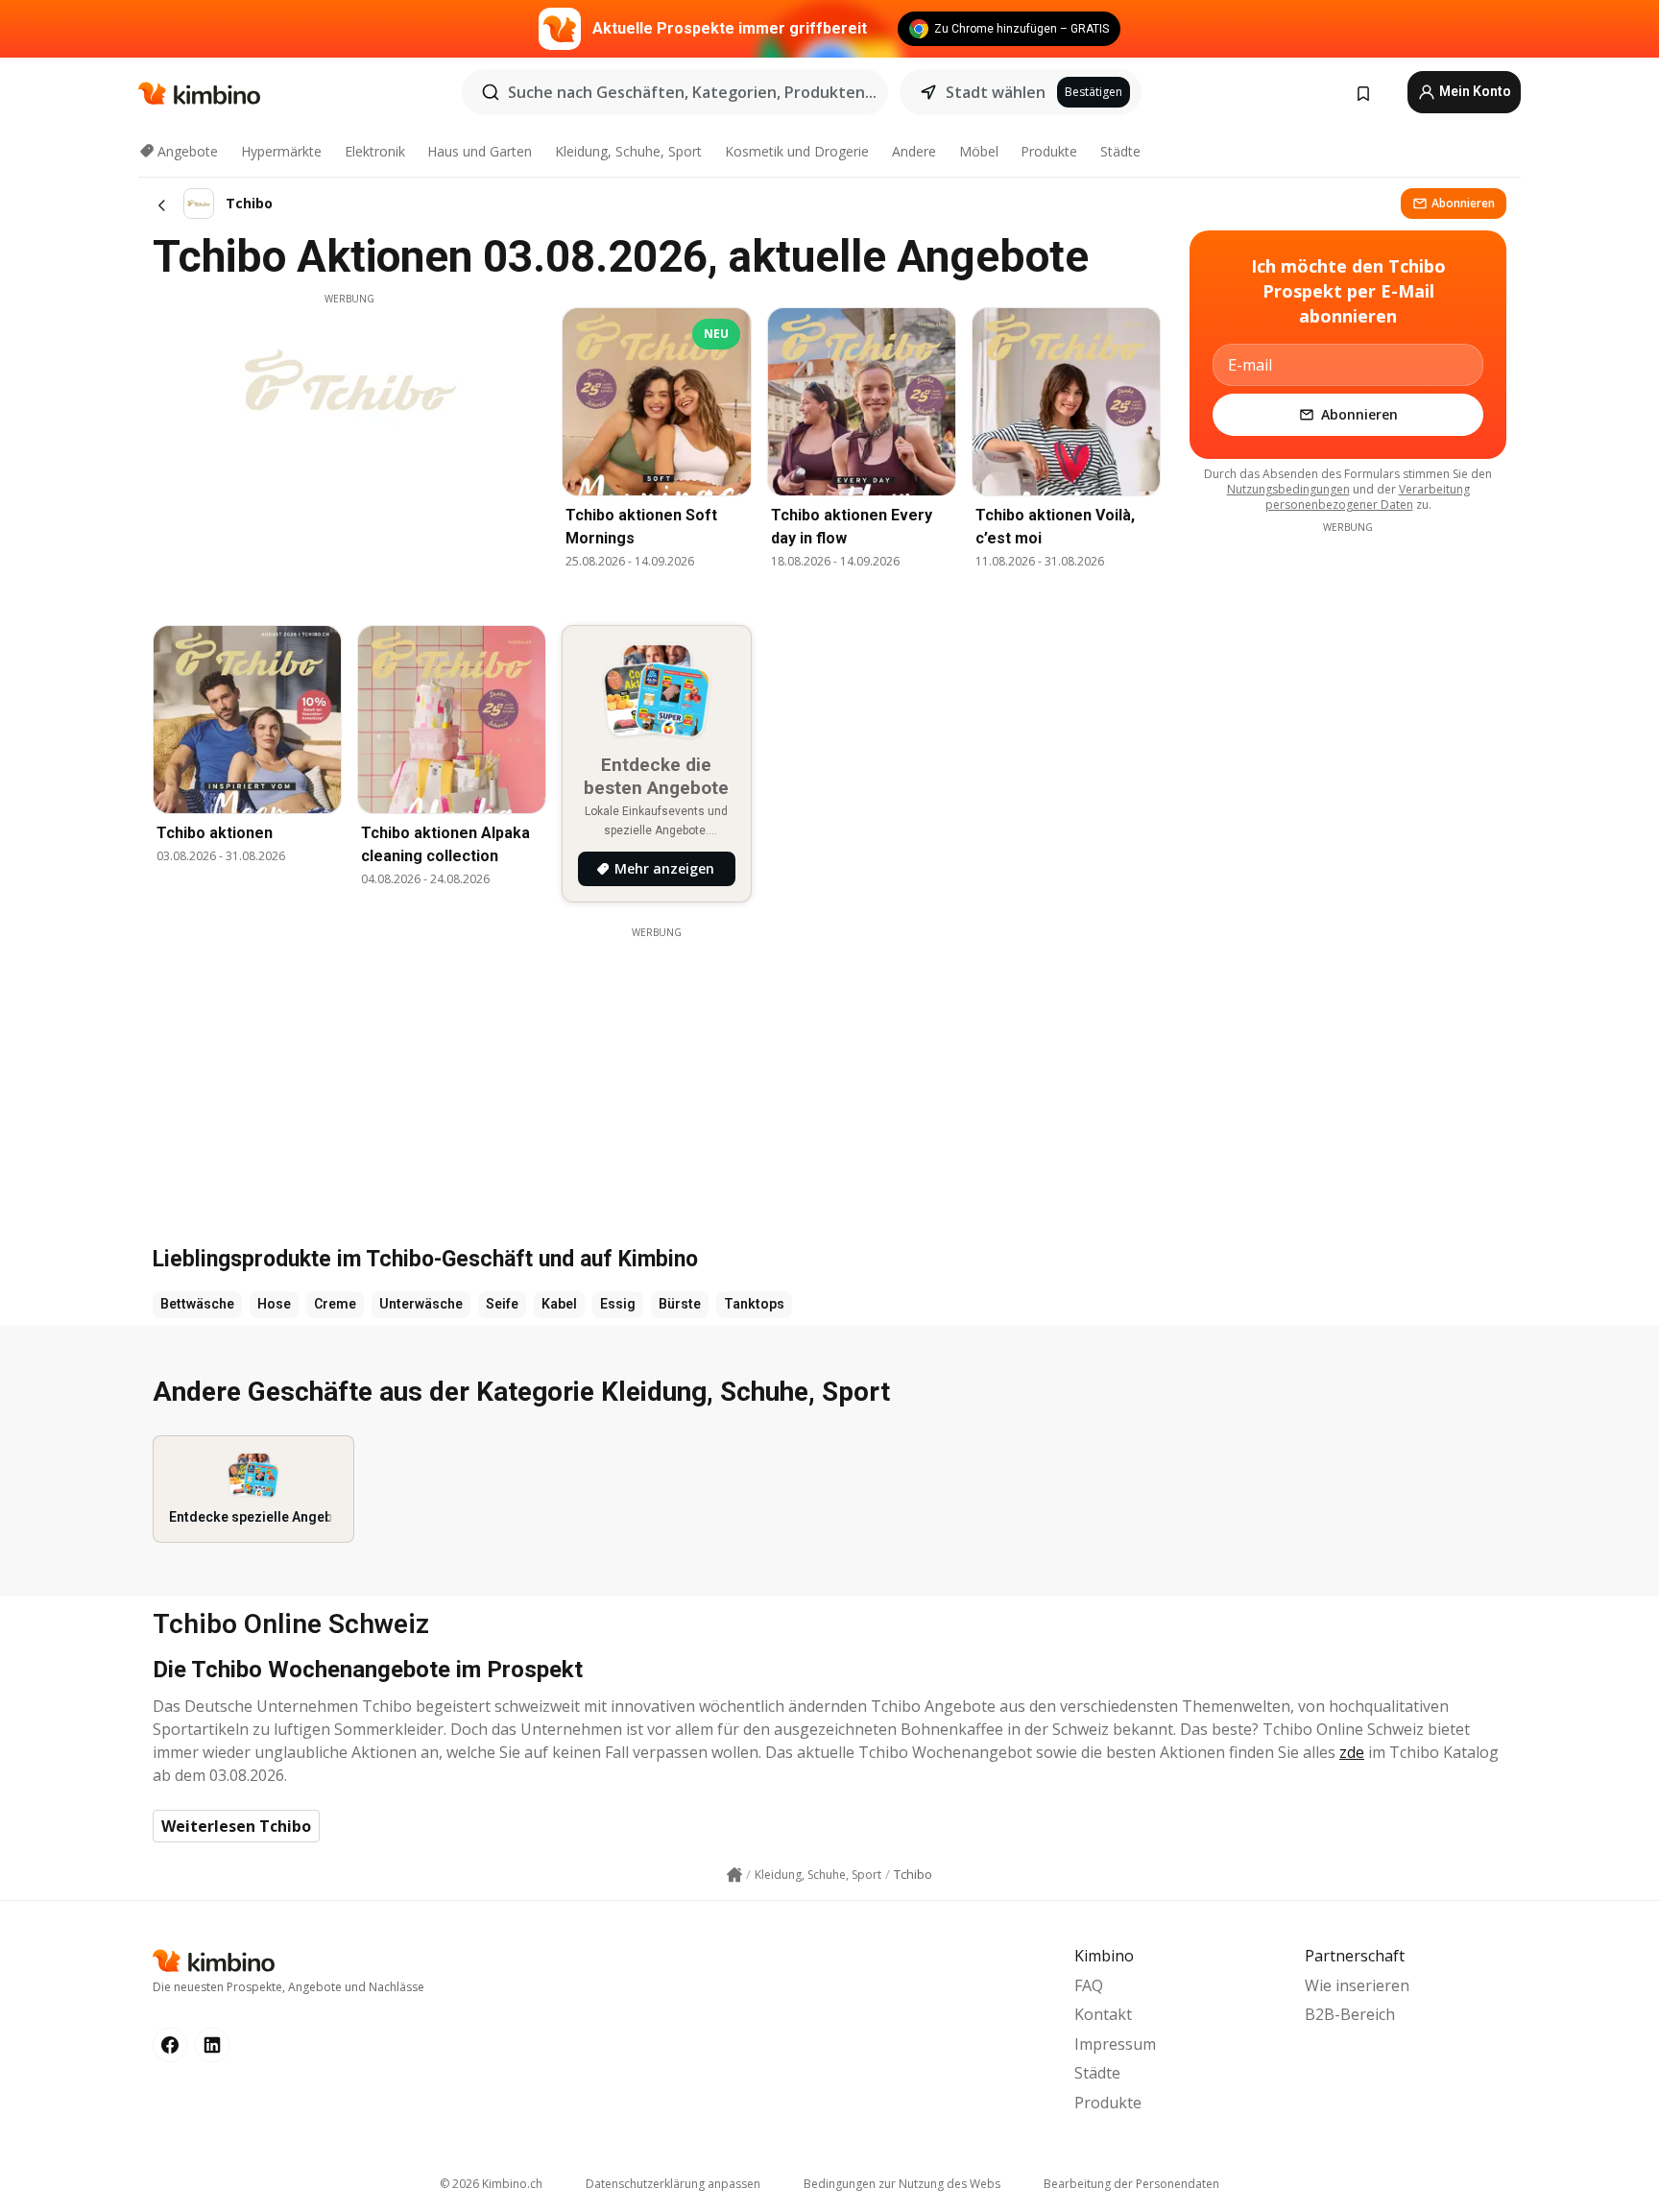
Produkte (1049, 151)
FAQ (1089, 1985)
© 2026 (491, 2184)
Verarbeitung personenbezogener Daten (1368, 497)
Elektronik (375, 151)
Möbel (979, 151)
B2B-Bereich (1350, 2014)
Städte (1120, 151)
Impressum (1115, 2044)
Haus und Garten (480, 151)
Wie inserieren (1357, 1985)
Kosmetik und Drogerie (797, 151)
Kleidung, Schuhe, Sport (628, 151)
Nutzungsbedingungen (1288, 489)
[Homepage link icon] (734, 1875)
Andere (914, 151)
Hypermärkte (281, 151)
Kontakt (1103, 2014)
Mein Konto (1474, 91)
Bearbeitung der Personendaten (1131, 2184)
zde (1352, 1752)
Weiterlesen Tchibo (236, 1826)
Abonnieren (1463, 203)
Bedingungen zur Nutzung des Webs (902, 2184)
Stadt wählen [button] (996, 92)
